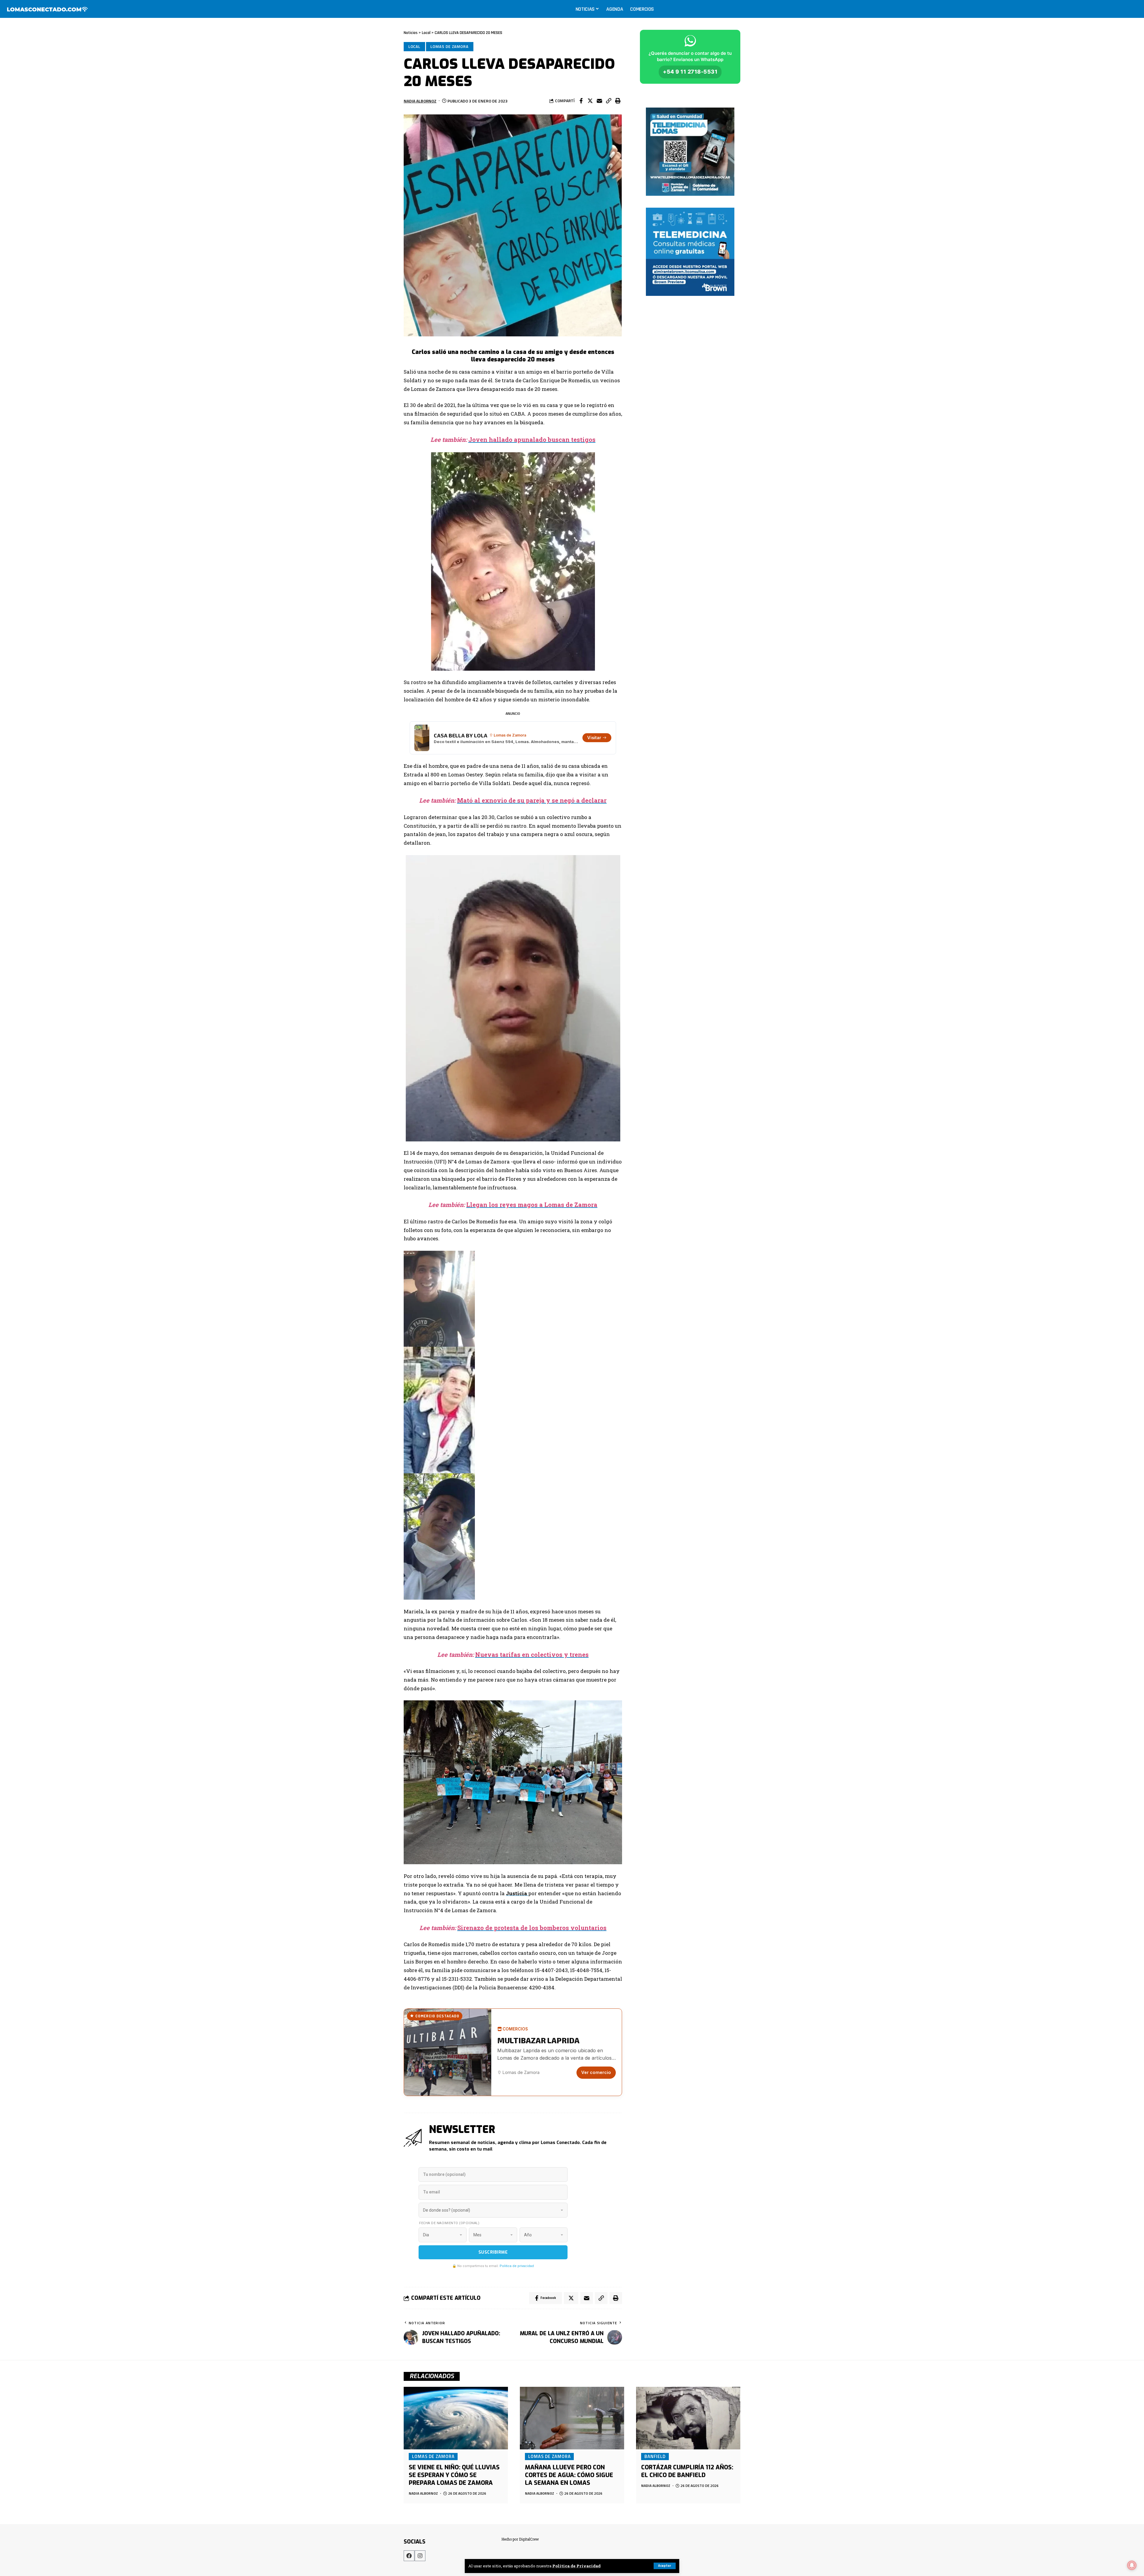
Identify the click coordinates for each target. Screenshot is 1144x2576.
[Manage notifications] (1132, 2565)
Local (415, 46)
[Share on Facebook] (581, 101)
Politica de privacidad (517, 2266)
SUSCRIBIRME (493, 2252)
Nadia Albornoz (420, 101)
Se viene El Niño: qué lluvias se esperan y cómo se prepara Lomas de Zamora (454, 2475)
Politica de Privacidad (576, 2566)
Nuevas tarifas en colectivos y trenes (532, 1654)
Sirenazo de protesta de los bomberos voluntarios (532, 1928)
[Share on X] (590, 101)
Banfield (655, 2456)
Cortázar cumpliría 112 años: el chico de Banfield (687, 2471)
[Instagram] (420, 2556)
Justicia (517, 1893)
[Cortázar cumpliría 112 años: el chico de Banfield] (688, 2418)
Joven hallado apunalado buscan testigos (532, 439)
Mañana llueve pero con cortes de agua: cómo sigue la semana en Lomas (569, 2475)
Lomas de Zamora (450, 46)
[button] (609, 101)
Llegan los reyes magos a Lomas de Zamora (532, 1205)
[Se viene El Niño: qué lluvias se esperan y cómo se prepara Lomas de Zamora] (456, 2418)
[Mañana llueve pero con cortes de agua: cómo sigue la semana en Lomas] (572, 2418)
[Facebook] (409, 2556)
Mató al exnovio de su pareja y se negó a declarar (532, 800)
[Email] (599, 101)
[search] (1133, 9)
